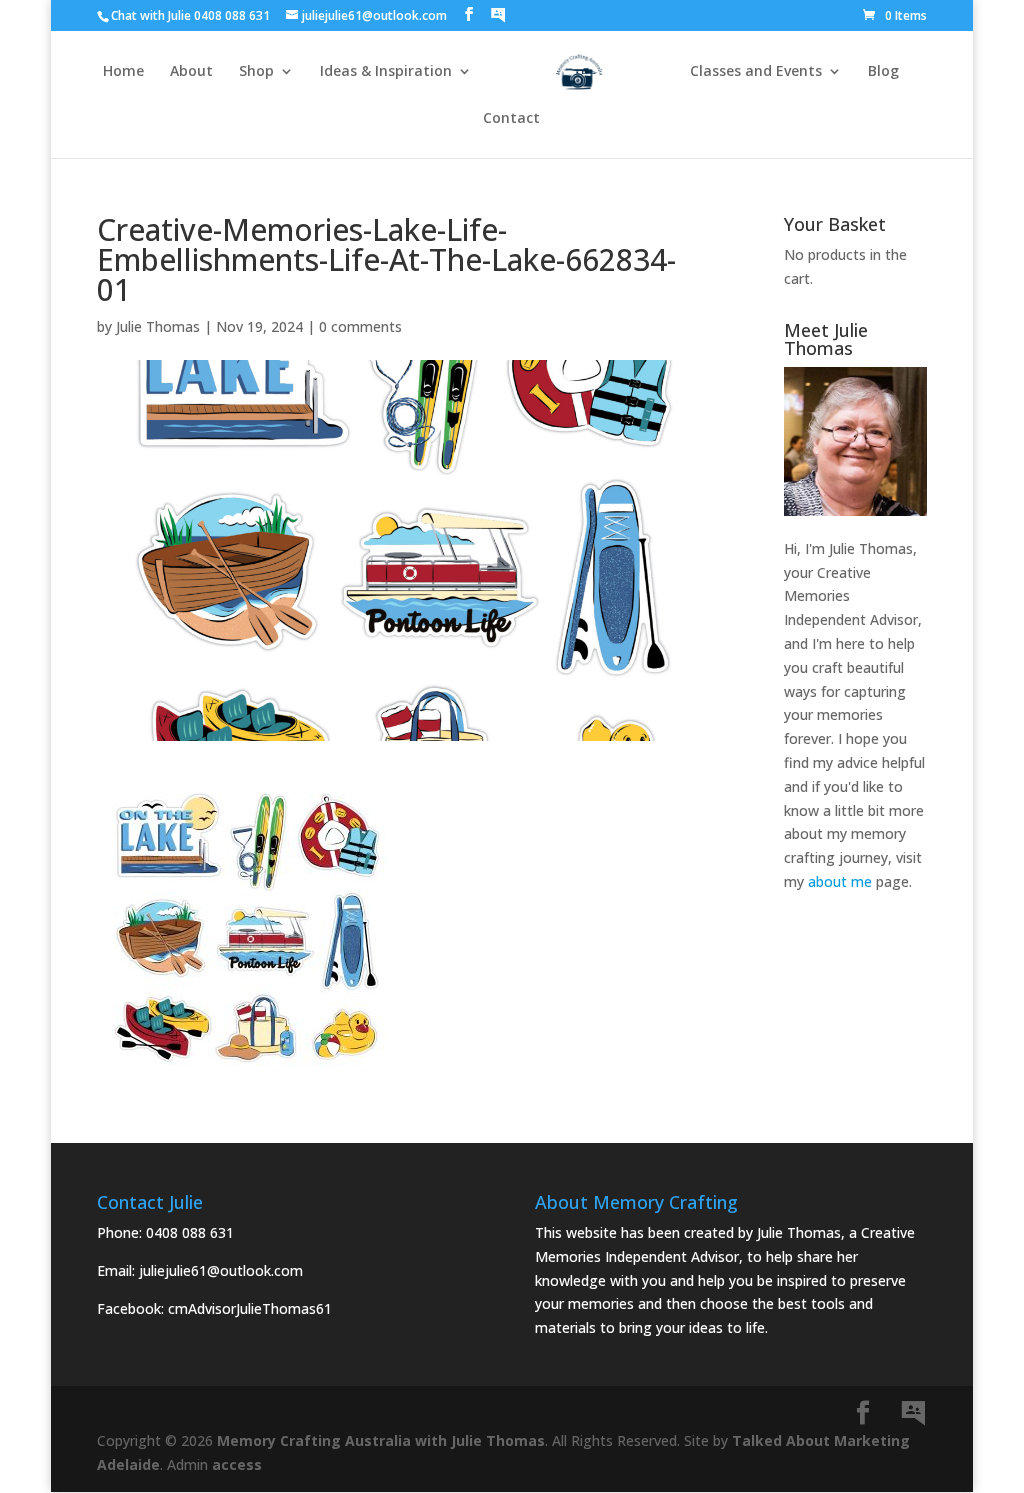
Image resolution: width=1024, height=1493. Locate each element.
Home (123, 72)
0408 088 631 (190, 1232)
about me (840, 881)
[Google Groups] (498, 15)
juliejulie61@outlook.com (221, 1270)
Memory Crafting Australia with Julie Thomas (381, 1440)
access (237, 1464)
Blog (883, 72)
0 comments (360, 326)
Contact (511, 119)
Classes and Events (756, 72)
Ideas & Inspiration (386, 72)
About (191, 72)
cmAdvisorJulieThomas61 (250, 1308)
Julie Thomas (158, 326)
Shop (256, 72)
